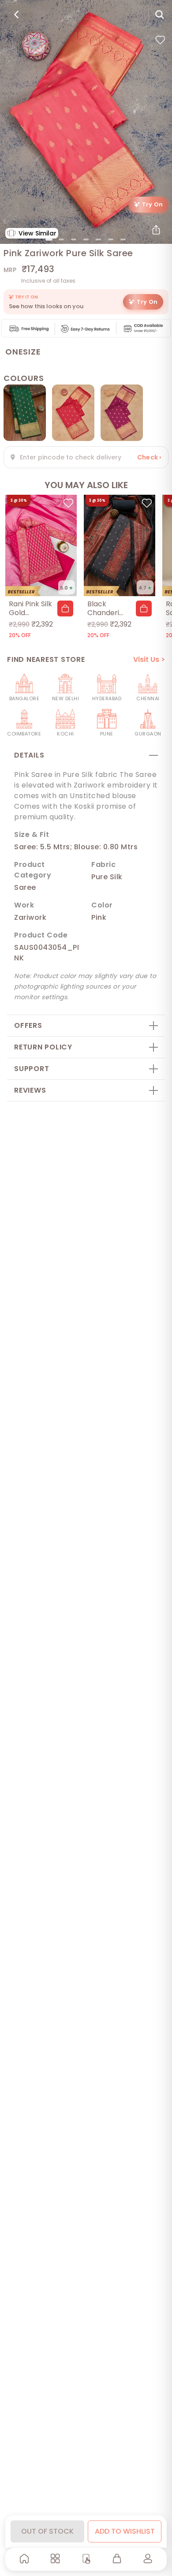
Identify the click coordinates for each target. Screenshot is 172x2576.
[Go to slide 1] (49, 239)
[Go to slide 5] (98, 239)
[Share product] (156, 230)
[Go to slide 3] (74, 239)
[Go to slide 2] (61, 239)
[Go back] (16, 15)
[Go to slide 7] (123, 239)
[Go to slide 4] (86, 239)
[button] (65, 609)
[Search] (160, 15)
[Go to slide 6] (111, 239)
